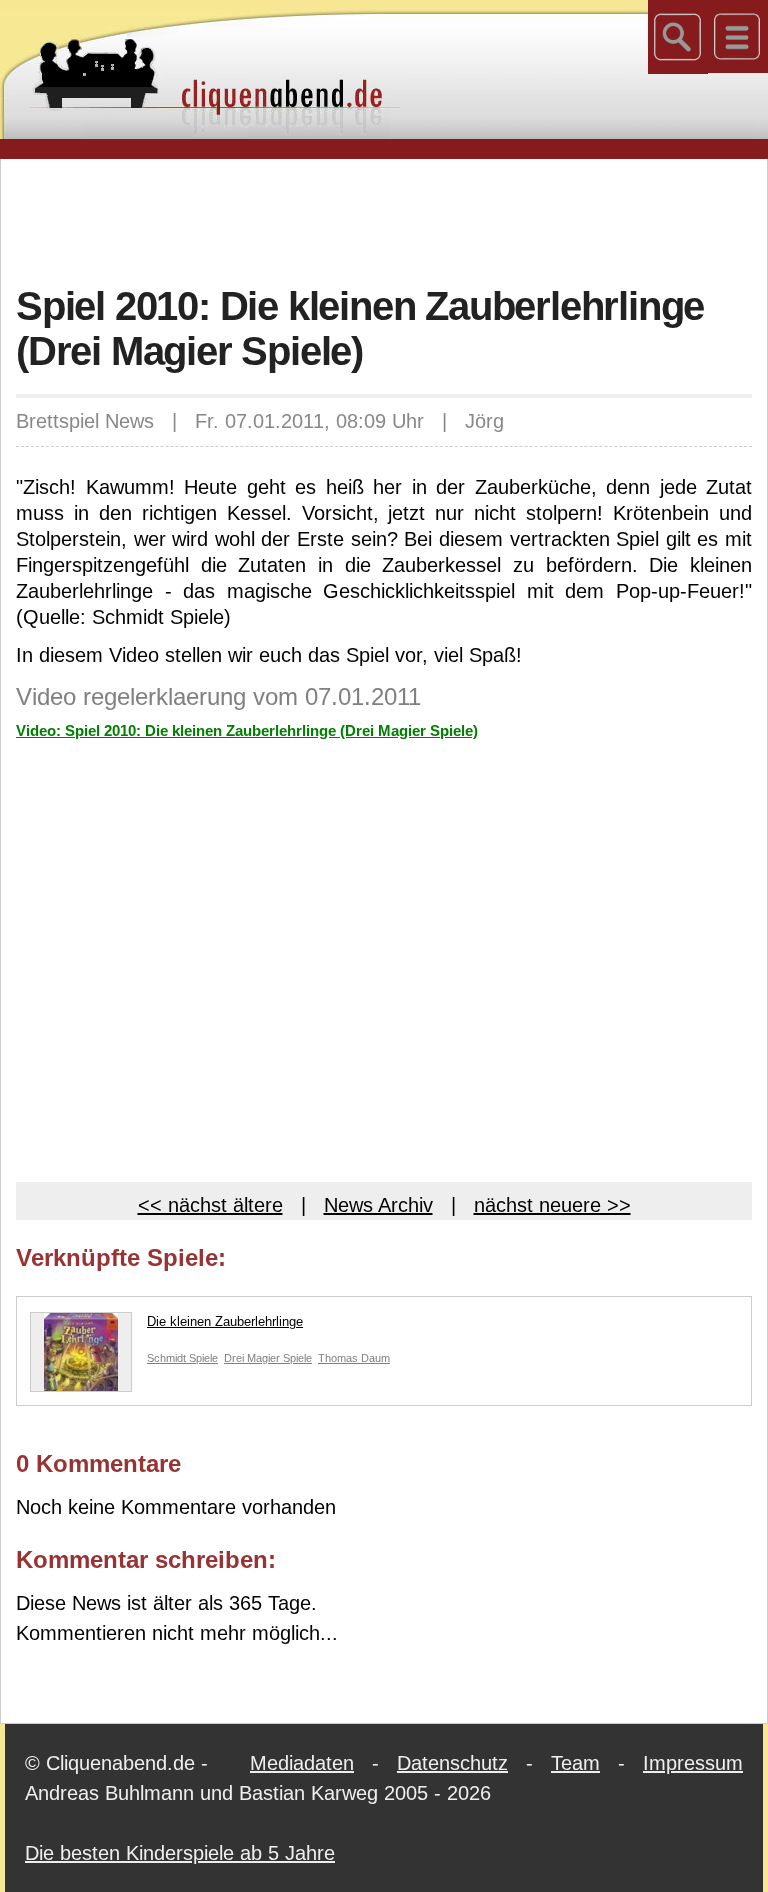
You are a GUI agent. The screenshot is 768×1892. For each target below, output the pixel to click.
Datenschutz (452, 1763)
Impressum (693, 1763)
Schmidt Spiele (182, 1358)
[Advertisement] (384, 219)
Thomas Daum (354, 1358)
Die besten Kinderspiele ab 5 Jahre (180, 1853)
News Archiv (378, 1205)
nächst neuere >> (552, 1205)
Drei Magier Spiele (268, 1358)
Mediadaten (302, 1763)
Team (575, 1763)
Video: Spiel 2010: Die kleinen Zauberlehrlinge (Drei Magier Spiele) (247, 730)
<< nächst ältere (210, 1205)
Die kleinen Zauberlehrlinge (225, 1321)
